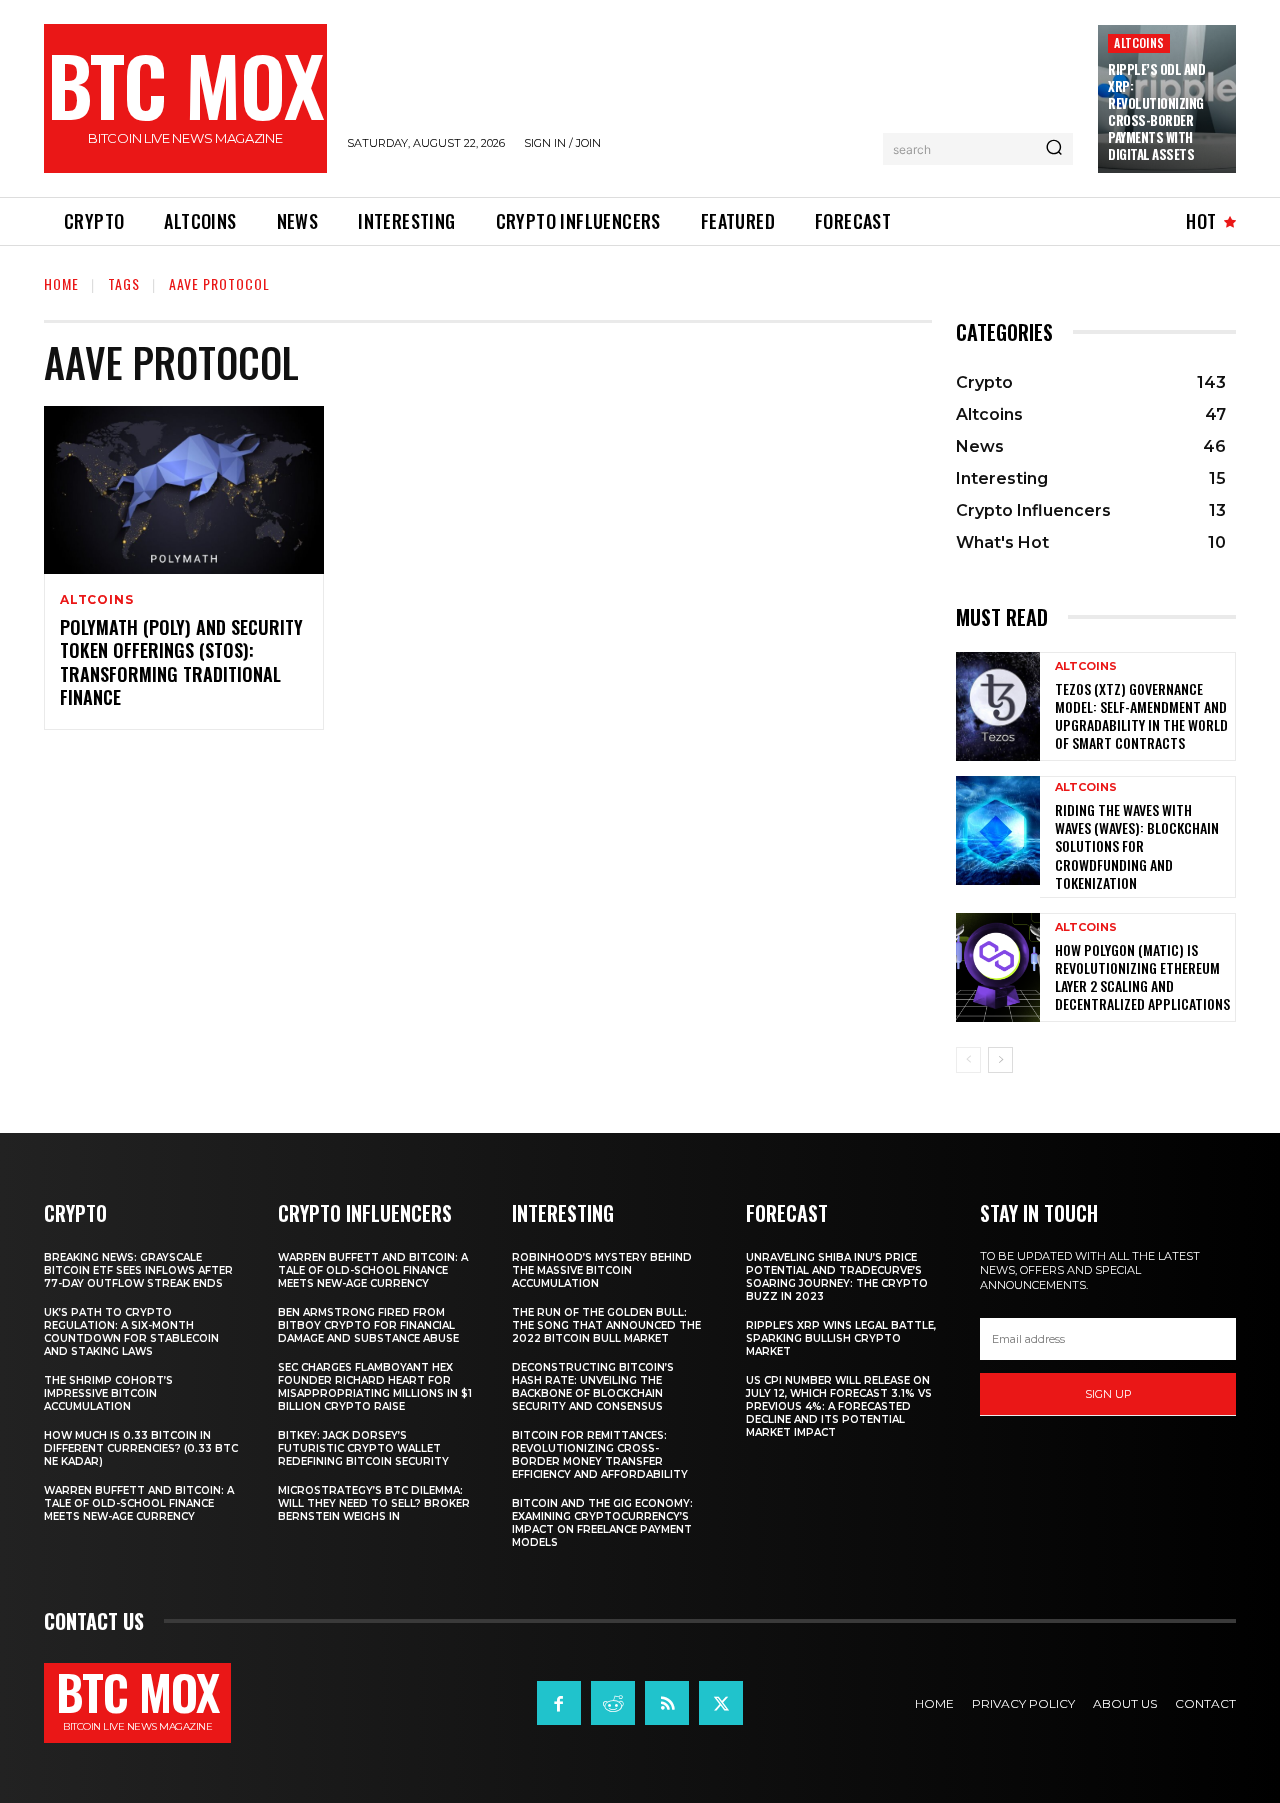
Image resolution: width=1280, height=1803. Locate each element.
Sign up (1108, 1394)
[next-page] (1000, 1060)
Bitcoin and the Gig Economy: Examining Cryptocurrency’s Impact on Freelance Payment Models (602, 1523)
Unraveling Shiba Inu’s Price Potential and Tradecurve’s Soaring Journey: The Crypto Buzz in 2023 (837, 1277)
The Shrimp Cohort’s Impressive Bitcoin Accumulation (108, 1393)
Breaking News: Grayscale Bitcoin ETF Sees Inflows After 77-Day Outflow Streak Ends (138, 1270)
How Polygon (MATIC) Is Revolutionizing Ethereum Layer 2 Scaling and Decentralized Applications (1142, 977)
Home (61, 283)
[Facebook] (559, 1703)
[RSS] (667, 1703)
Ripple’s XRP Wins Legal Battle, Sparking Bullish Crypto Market (841, 1338)
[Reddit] (613, 1703)
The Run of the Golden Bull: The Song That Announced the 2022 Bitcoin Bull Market (606, 1325)
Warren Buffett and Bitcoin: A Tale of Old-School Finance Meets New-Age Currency (139, 1503)
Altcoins (1139, 42)
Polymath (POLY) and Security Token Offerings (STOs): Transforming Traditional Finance (181, 662)
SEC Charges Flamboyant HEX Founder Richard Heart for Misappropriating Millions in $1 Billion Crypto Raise (375, 1387)
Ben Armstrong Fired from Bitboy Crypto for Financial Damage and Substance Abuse (368, 1325)
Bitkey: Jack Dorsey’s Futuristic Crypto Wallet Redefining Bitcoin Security (363, 1448)
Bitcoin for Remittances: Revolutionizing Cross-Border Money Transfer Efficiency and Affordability (600, 1455)
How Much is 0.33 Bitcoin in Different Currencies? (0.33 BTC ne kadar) (141, 1448)
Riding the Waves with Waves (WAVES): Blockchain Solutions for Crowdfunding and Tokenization (1137, 846)
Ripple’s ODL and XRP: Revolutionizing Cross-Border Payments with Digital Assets (1156, 111)
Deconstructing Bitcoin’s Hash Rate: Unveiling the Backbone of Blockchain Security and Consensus (593, 1387)
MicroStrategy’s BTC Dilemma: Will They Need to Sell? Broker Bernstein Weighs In (374, 1503)
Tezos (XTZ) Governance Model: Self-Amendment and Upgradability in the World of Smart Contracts (1141, 716)
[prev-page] (968, 1060)
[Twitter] (721, 1703)
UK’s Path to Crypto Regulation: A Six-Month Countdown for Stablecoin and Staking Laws (131, 1332)
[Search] (1054, 149)
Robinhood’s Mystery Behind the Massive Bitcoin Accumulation (602, 1270)
